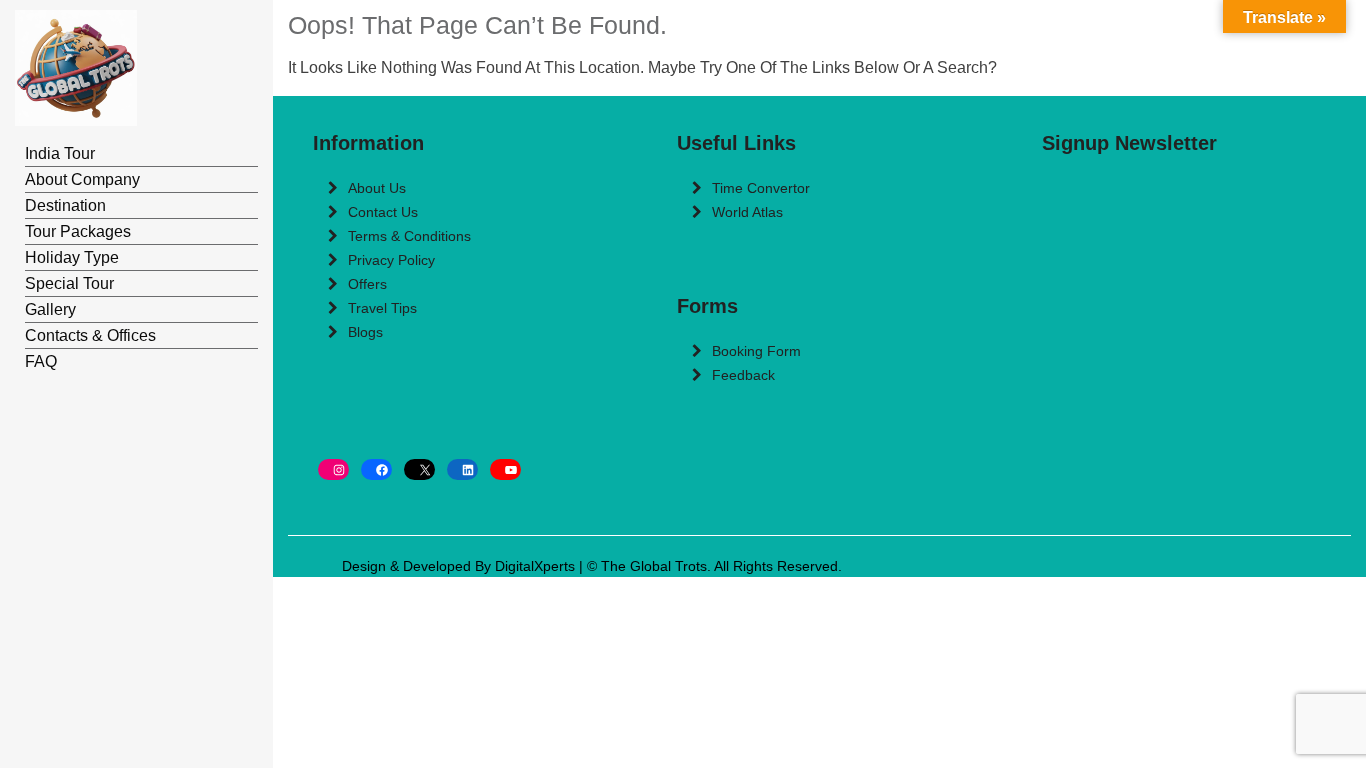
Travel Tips (382, 308)
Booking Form (756, 351)
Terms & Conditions (409, 236)
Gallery (50, 309)
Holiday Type (72, 257)
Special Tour (69, 283)
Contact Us (383, 212)
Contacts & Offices (90, 335)
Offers (367, 284)
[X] (419, 469)
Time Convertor (761, 188)
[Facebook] (376, 469)
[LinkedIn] (462, 469)
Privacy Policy (391, 260)
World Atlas (747, 212)
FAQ (41, 361)
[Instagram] (333, 469)
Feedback (743, 375)
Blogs (365, 332)
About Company (82, 179)
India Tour (60, 153)
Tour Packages (78, 231)
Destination (65, 205)
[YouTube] (505, 469)
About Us (377, 188)
